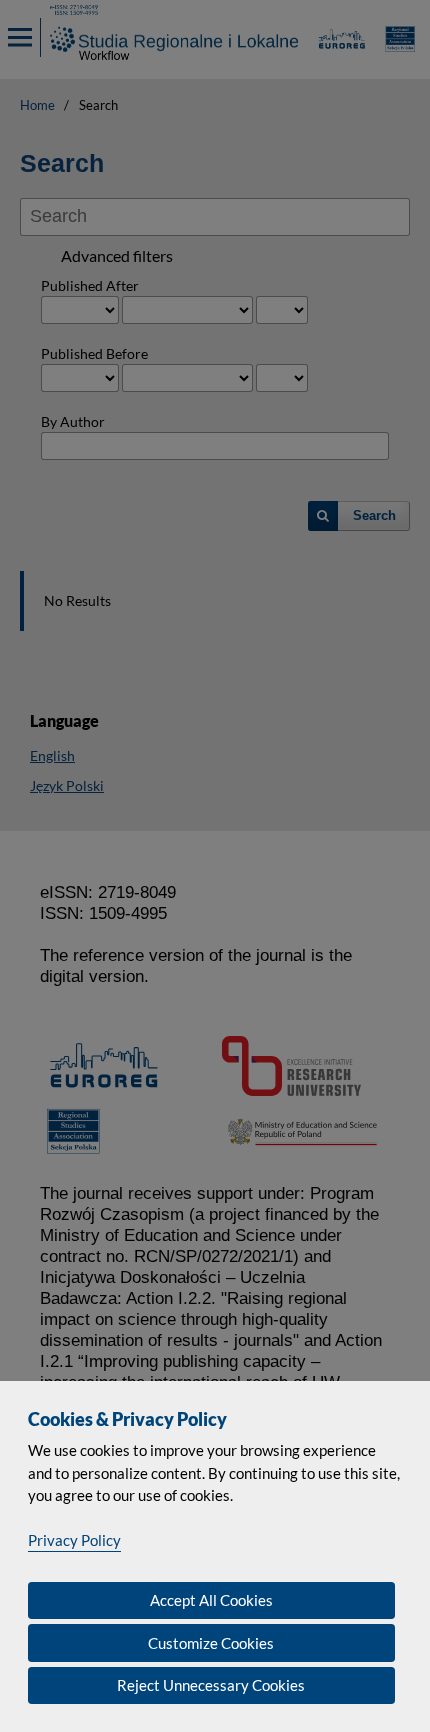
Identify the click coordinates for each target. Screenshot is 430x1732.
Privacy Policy (74, 1540)
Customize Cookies (211, 1643)
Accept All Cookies (211, 1600)
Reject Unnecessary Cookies (211, 1685)
